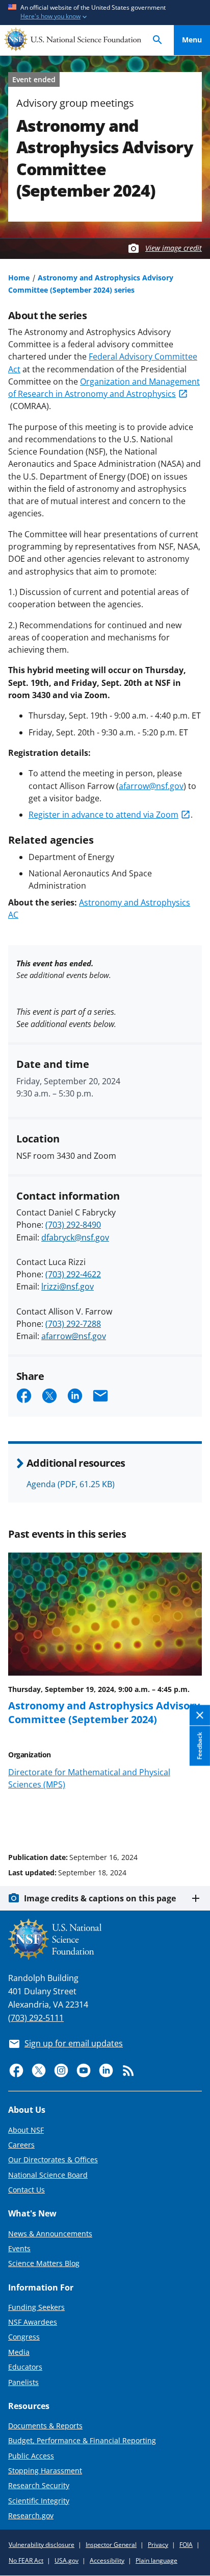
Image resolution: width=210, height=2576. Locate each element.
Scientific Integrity (39, 2501)
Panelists (23, 2382)
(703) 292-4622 (73, 1274)
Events (19, 2248)
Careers (21, 2145)
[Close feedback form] (200, 1715)
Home (19, 278)
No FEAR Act (26, 2560)
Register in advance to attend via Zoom (103, 815)
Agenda (71, 1484)
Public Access (31, 2456)
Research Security (39, 2485)
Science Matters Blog (44, 2263)
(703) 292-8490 (73, 1225)
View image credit (174, 248)
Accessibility (107, 2560)
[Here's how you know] (105, 13)
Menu (192, 40)
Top (192, 1819)
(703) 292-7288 (73, 1324)
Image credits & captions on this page (100, 1898)
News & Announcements (50, 2234)
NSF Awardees (33, 2322)
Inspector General (111, 2545)
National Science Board (48, 2175)
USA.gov (67, 2560)
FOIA (186, 2545)
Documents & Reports (45, 2426)
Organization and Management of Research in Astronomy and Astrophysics (104, 388)
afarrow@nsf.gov (151, 786)
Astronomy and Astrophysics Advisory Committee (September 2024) (104, 1712)
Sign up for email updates (74, 2043)
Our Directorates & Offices (53, 2160)
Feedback (200, 1746)
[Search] (157, 40)
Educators (25, 2367)
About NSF (26, 2130)
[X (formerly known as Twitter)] (39, 2070)
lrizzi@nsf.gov (68, 1286)
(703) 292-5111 (36, 2018)
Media (19, 2352)
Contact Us (27, 2190)
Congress (24, 2337)
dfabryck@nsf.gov (75, 1237)
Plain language (156, 2560)
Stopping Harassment (45, 2471)
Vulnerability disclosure (42, 2545)
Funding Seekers (36, 2307)
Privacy (158, 2545)
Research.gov (31, 2515)
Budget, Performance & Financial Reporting (82, 2440)
